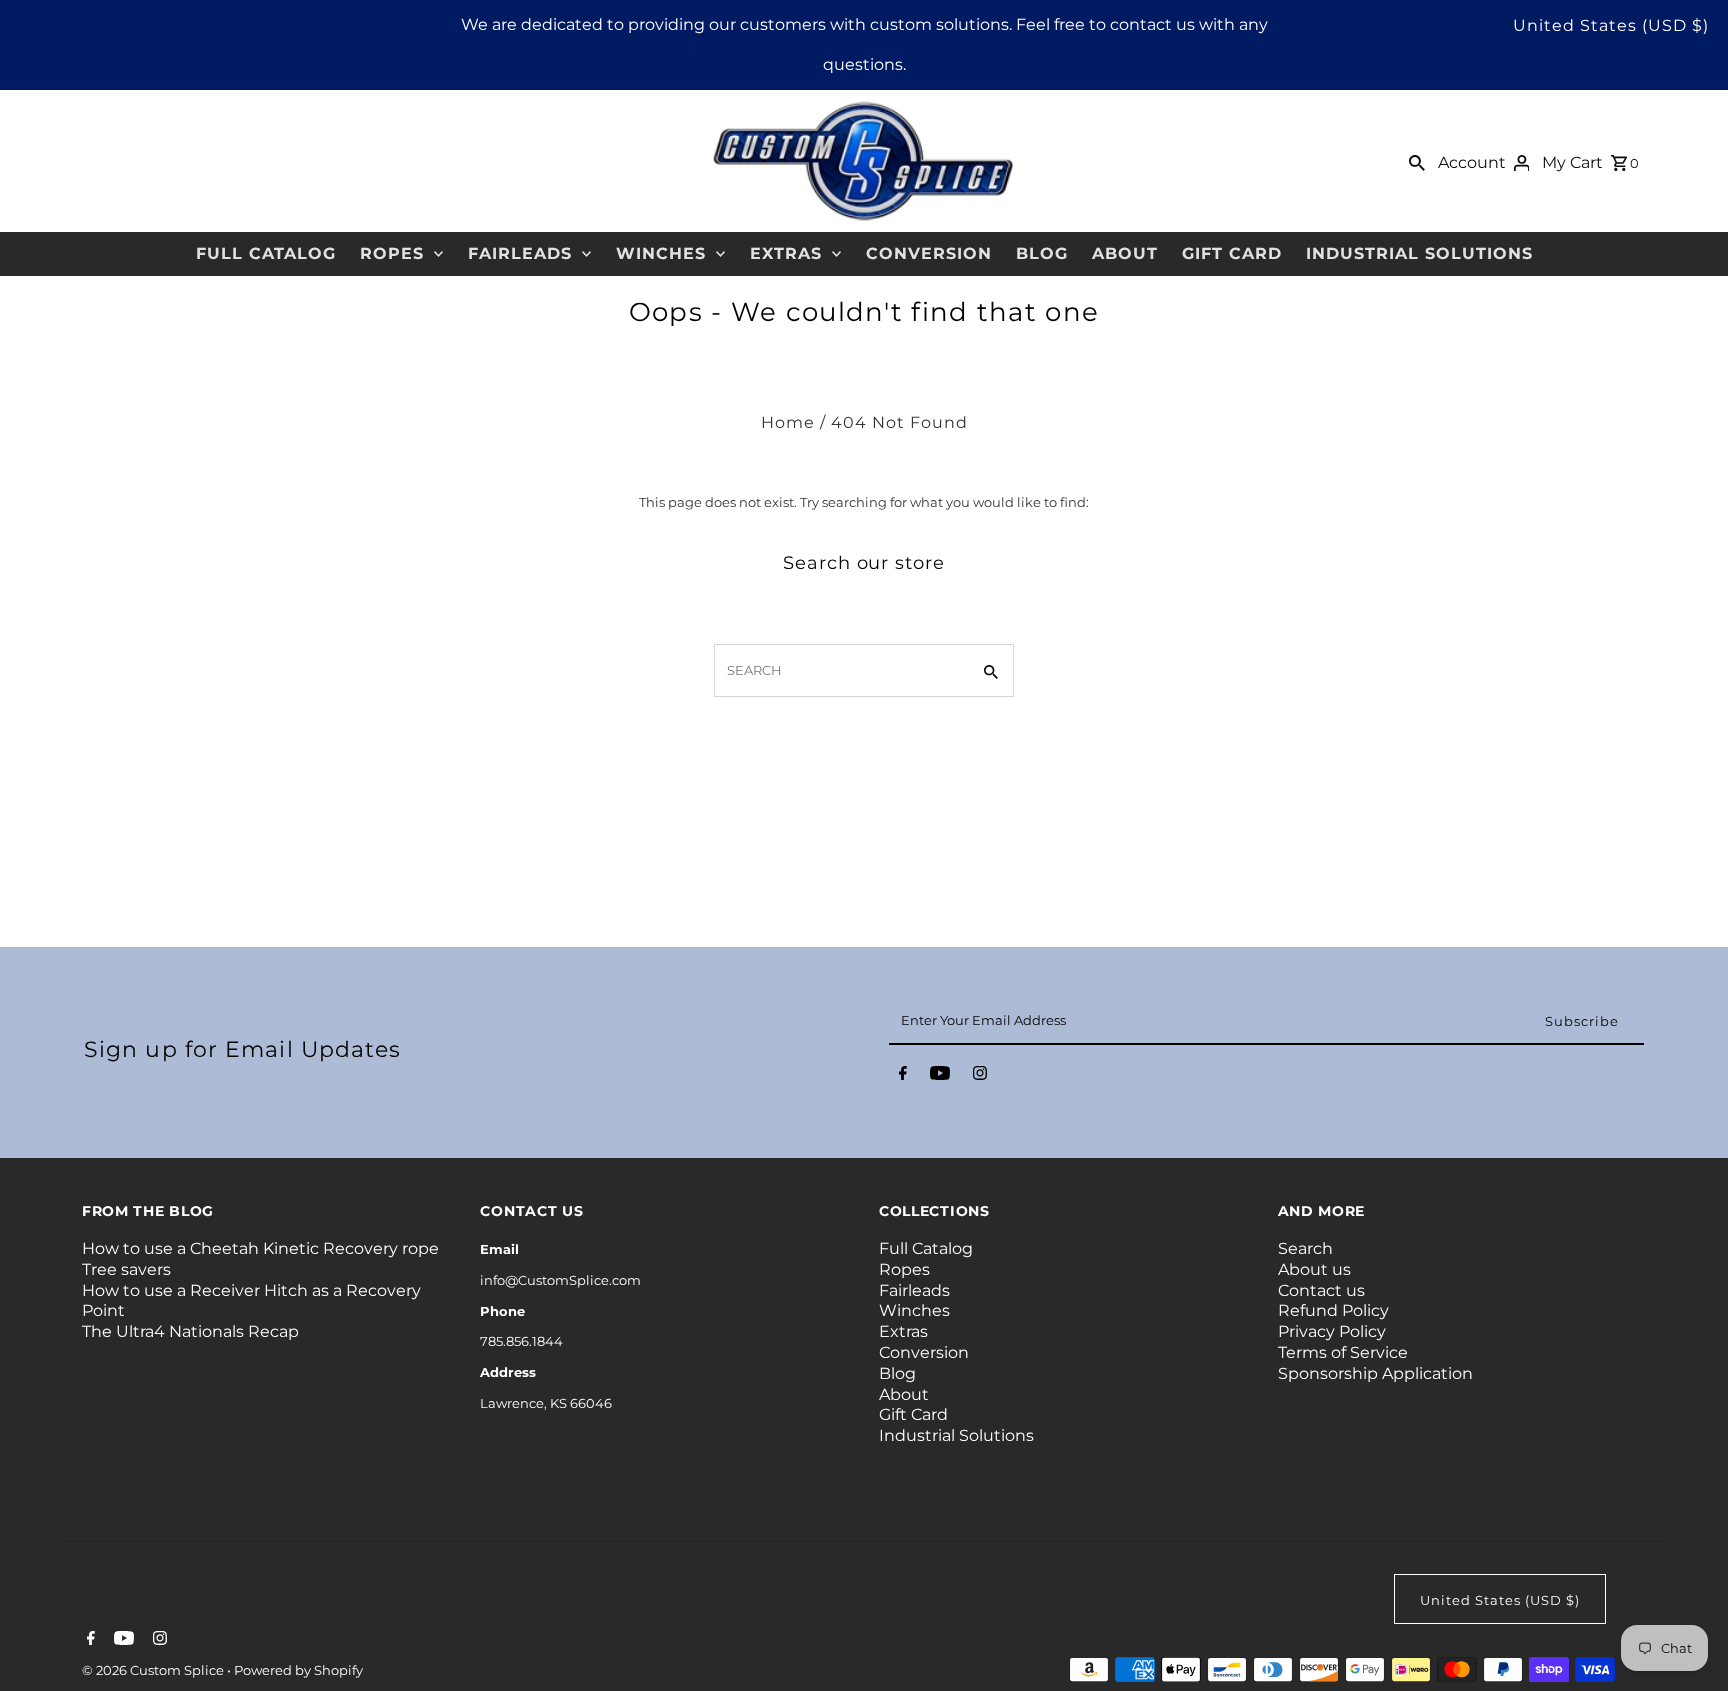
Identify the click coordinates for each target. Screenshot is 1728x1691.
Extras (786, 253)
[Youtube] (940, 1077)
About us (1314, 1269)
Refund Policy (1333, 1310)
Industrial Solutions (1419, 253)
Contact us (1321, 1290)
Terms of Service (1343, 1352)
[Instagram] (980, 1077)
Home (788, 422)
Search (1305, 1248)
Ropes (392, 253)
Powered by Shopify (298, 1670)
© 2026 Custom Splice (154, 1670)
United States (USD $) (1611, 25)
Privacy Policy (1332, 1331)
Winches (661, 253)
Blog (1042, 253)
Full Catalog (266, 253)
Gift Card (1232, 253)
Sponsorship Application (1375, 1373)
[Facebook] (903, 1077)
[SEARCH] (1417, 161)
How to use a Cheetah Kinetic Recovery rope (260, 1248)
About (1125, 253)
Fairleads (520, 253)
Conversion (929, 253)
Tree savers (126, 1269)
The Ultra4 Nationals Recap (190, 1331)
